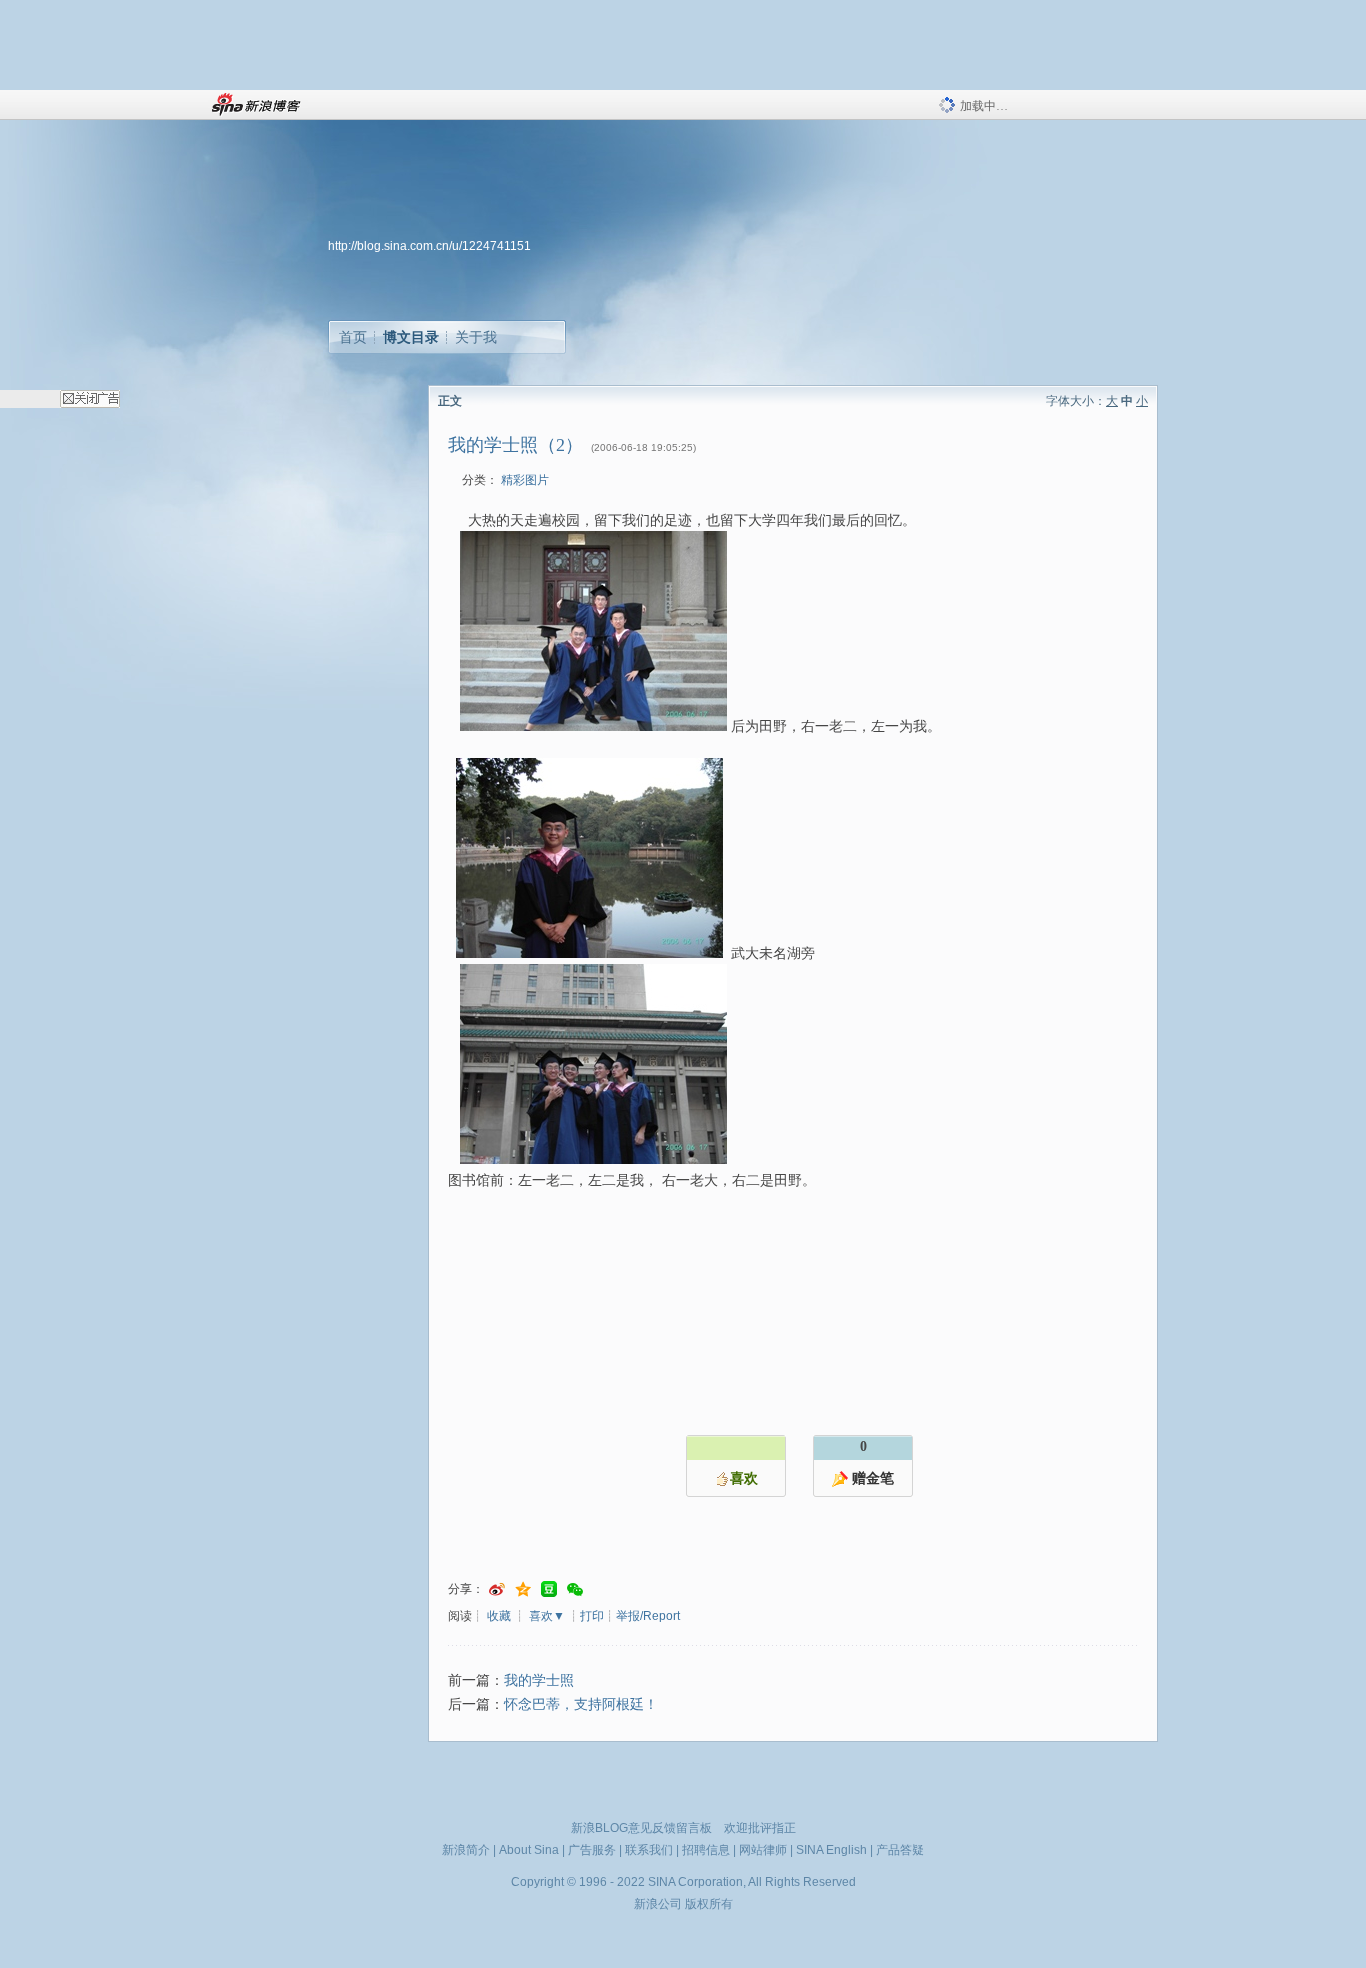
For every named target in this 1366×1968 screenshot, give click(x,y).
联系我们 (649, 1850)
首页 (353, 337)
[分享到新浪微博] (497, 1589)
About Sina (529, 1850)
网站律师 (763, 1850)
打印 (592, 1616)
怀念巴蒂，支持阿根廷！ (581, 1704)
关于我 (476, 337)
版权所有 (709, 1904)
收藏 (499, 1616)
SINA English (831, 1850)
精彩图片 (525, 480)
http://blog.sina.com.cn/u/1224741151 (429, 246)
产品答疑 (900, 1850)
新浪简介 (466, 1850)
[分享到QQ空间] (523, 1589)
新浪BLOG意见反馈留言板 (641, 1828)
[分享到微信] (575, 1589)
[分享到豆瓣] (549, 1589)
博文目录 (411, 337)
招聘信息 (706, 1850)
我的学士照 (539, 1680)
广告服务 (592, 1850)
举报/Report (648, 1616)
